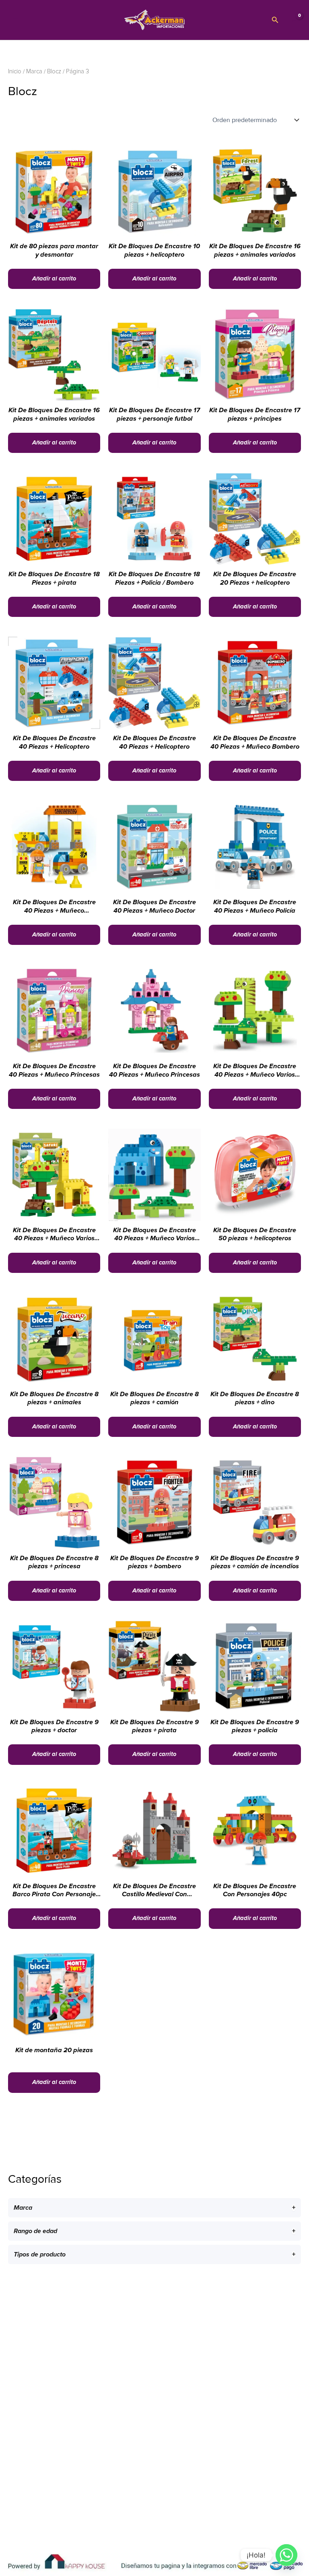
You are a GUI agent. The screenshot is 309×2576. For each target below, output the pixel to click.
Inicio (15, 72)
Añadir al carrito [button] (54, 279)
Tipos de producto (40, 2254)
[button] (275, 20)
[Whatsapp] (286, 2555)
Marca (23, 2208)
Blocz (54, 72)
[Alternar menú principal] (16, 20)
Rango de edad (35, 2231)
